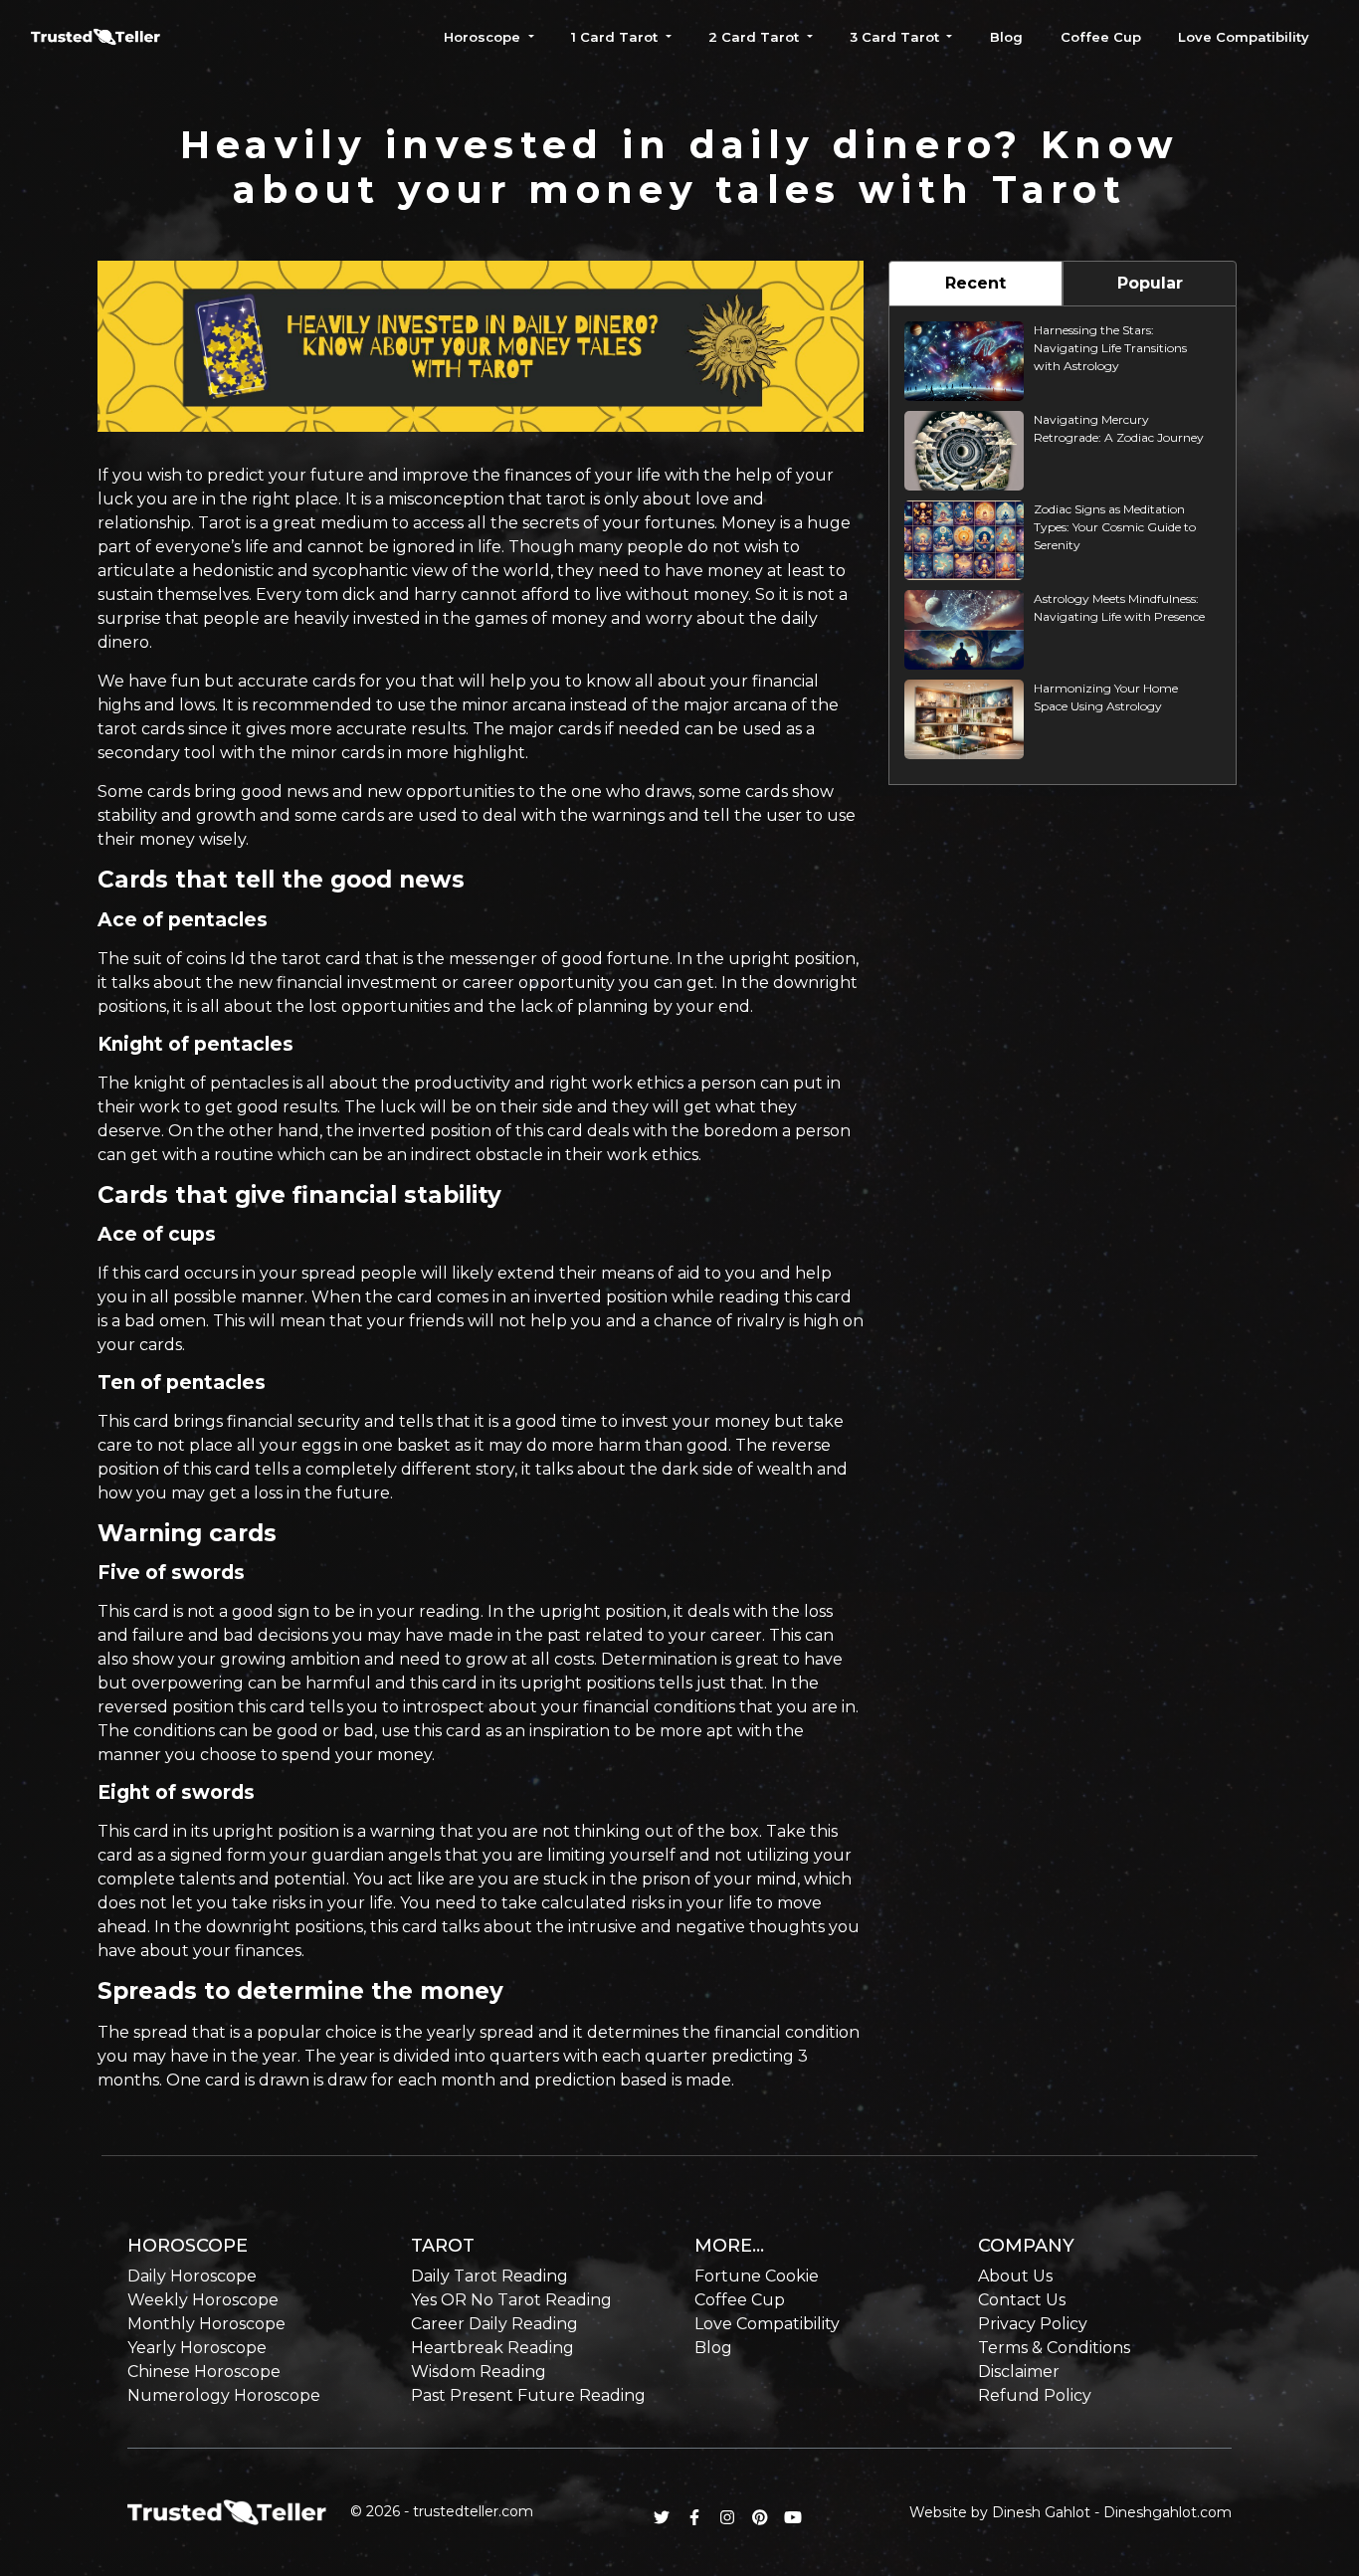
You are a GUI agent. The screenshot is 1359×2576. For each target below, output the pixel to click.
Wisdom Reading (479, 2372)
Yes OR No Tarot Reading (511, 2300)
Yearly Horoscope (197, 2348)
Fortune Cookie (757, 2276)
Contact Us (1022, 2300)
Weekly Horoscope (203, 2300)
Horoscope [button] (484, 37)
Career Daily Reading (494, 2324)
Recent (975, 283)
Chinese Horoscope (204, 2372)
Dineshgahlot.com (1167, 2512)
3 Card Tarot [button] (896, 37)
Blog (1006, 37)
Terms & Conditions (1054, 2348)
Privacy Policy (1033, 2324)
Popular (1150, 283)
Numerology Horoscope (224, 2395)
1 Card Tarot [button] (616, 37)
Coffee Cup (1101, 37)
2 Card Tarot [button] (756, 37)
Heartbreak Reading (492, 2348)
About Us (1015, 2276)
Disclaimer (1019, 2372)
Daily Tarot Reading (489, 2276)
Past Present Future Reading (528, 2395)
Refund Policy (1035, 2395)
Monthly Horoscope (206, 2324)
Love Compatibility (1244, 37)
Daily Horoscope (192, 2276)
